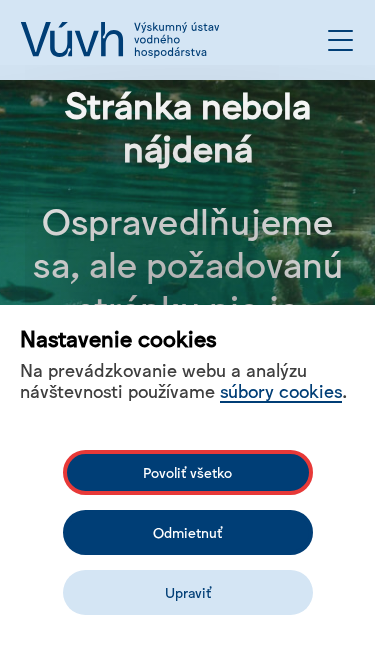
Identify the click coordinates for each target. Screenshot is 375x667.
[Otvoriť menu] (340, 40)
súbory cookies (281, 390)
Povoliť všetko (187, 472)
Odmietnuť (187, 532)
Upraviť (188, 592)
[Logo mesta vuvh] (120, 40)
